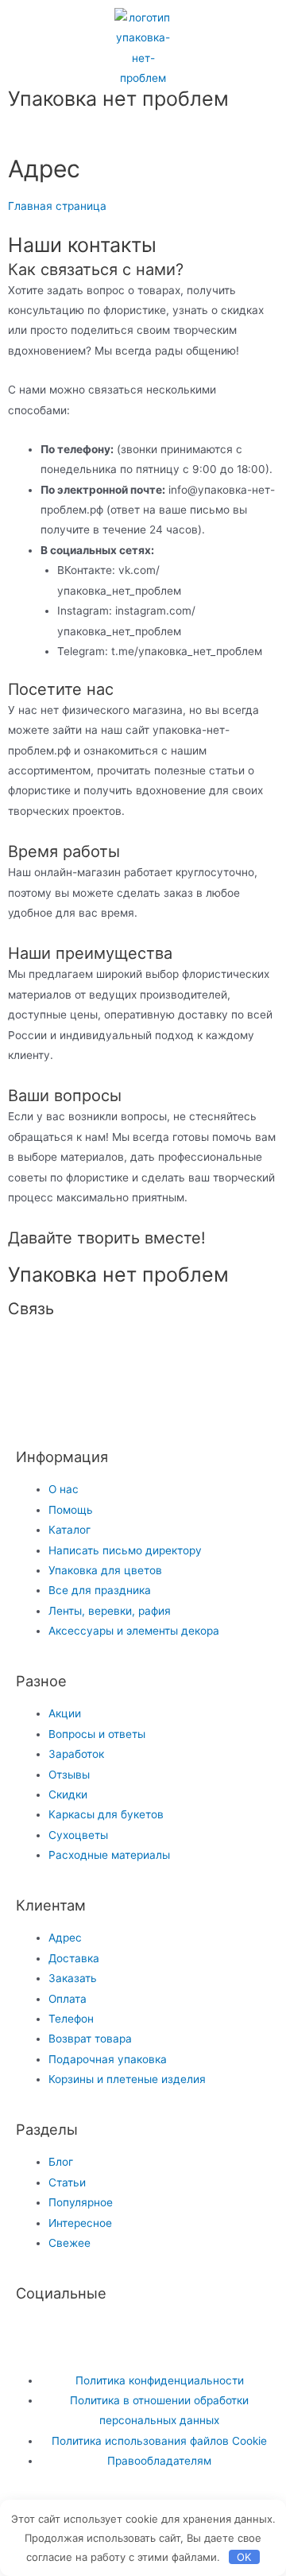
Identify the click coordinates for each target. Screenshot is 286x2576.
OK (244, 2557)
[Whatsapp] (28, 1352)
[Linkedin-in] (28, 1399)
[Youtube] (79, 2336)
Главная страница (57, 206)
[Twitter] (36, 2336)
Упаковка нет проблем (118, 99)
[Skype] (71, 1399)
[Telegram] (114, 1352)
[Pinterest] (199, 1352)
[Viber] (114, 1399)
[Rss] (157, 1399)
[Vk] (71, 1352)
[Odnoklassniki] (157, 1352)
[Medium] (242, 1352)
